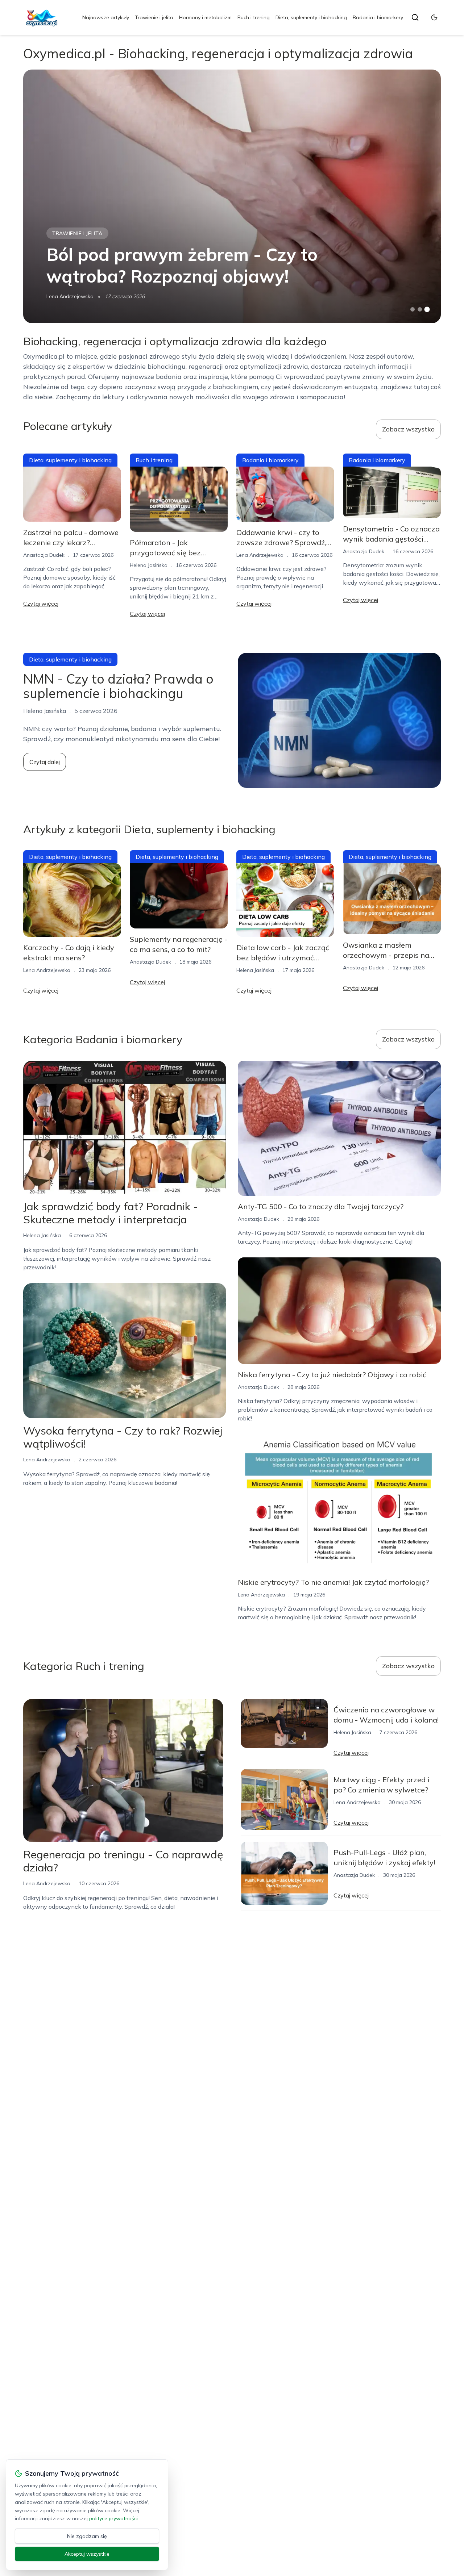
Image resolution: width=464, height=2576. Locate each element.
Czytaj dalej (45, 762)
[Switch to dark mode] (434, 17)
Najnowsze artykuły (106, 17)
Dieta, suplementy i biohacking (311, 17)
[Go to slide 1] (413, 309)
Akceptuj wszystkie (87, 2554)
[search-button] (415, 17)
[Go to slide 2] (420, 309)
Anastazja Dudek (44, 555)
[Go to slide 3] (427, 310)
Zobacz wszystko (408, 429)
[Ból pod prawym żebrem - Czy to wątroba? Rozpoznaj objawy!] (232, 196)
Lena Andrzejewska (70, 296)
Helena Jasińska (149, 565)
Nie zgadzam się (87, 2536)
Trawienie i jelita (154, 17)
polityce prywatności (113, 2518)
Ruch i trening (254, 17)
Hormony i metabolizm (205, 17)
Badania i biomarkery (378, 17)
